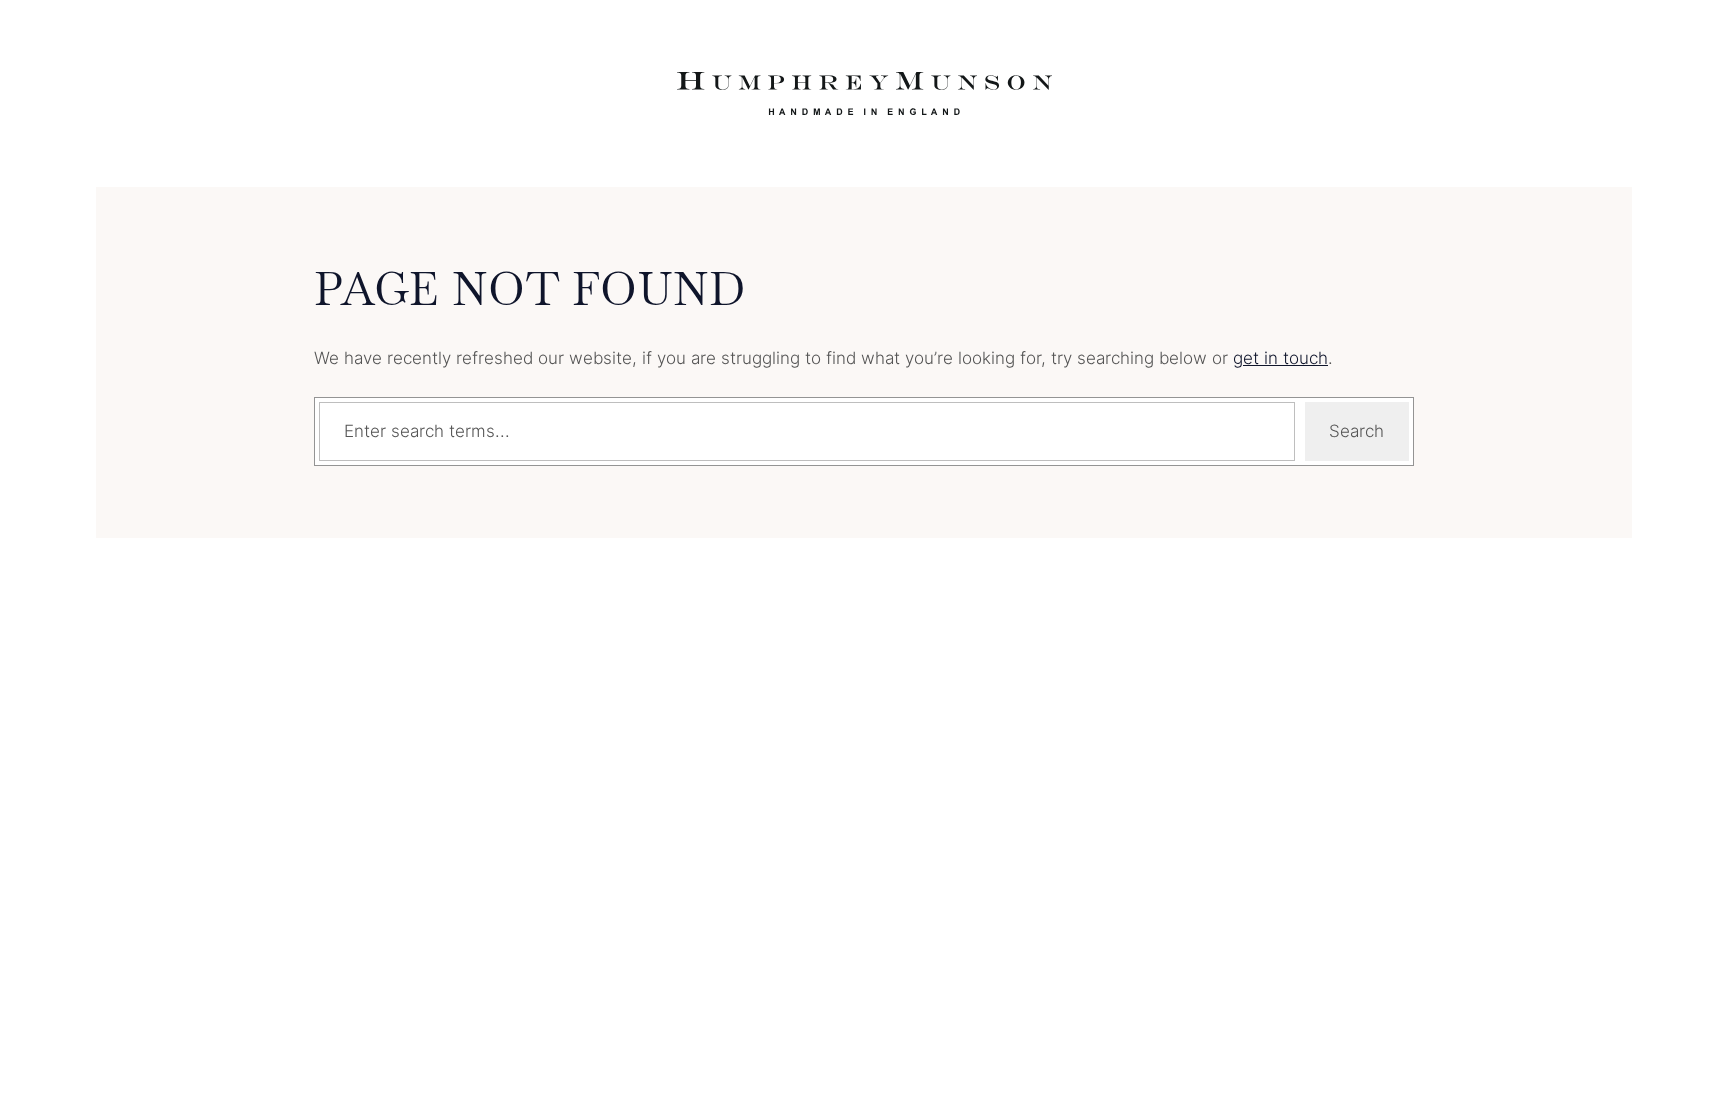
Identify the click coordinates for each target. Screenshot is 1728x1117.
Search (1356, 431)
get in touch (1280, 358)
